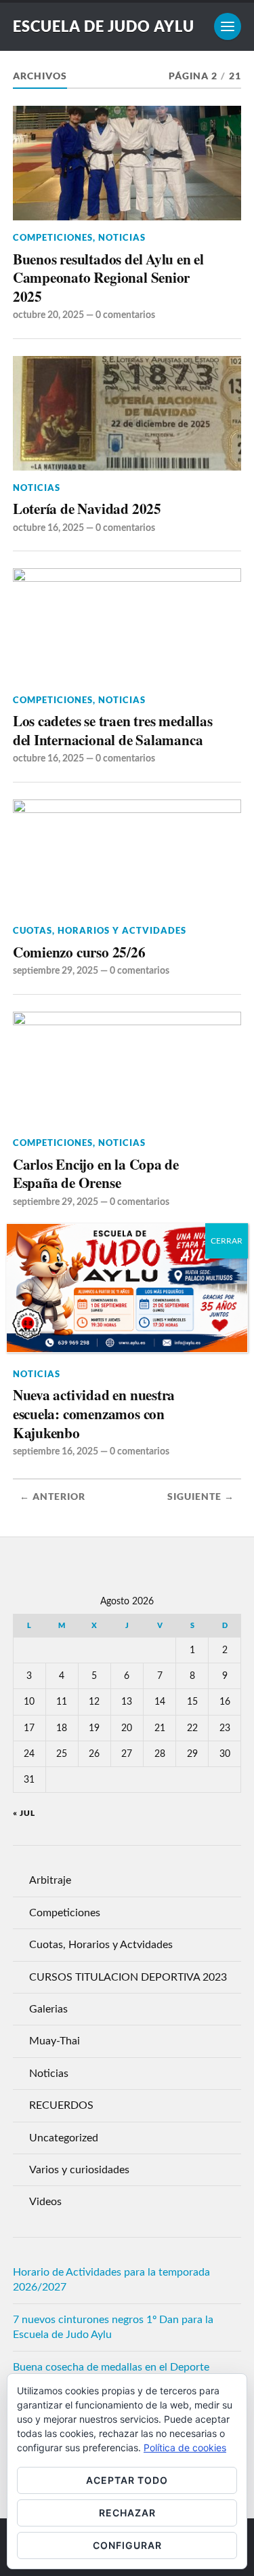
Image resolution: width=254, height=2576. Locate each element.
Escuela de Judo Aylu (104, 26)
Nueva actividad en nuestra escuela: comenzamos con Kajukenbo (94, 1413)
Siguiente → (201, 1497)
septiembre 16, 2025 (56, 1451)
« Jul (24, 1813)
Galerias (48, 2009)
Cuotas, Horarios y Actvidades (100, 930)
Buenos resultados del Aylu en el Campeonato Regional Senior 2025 (108, 278)
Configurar (127, 2545)
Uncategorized (64, 2138)
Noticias (122, 237)
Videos (45, 2202)
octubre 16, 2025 (48, 528)
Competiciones (53, 237)
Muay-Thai (55, 2041)
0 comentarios (125, 315)
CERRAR (227, 1241)
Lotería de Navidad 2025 (87, 509)
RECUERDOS (61, 2105)
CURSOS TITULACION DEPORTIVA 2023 (128, 1977)
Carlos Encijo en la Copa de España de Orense (96, 1173)
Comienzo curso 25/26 (79, 952)
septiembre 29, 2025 (56, 971)
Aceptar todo (127, 2480)
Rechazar (127, 2513)
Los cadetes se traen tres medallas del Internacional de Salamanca (113, 730)
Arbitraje (50, 1880)
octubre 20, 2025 (48, 315)
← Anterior (52, 1497)
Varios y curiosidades (79, 2170)
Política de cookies (185, 2448)
